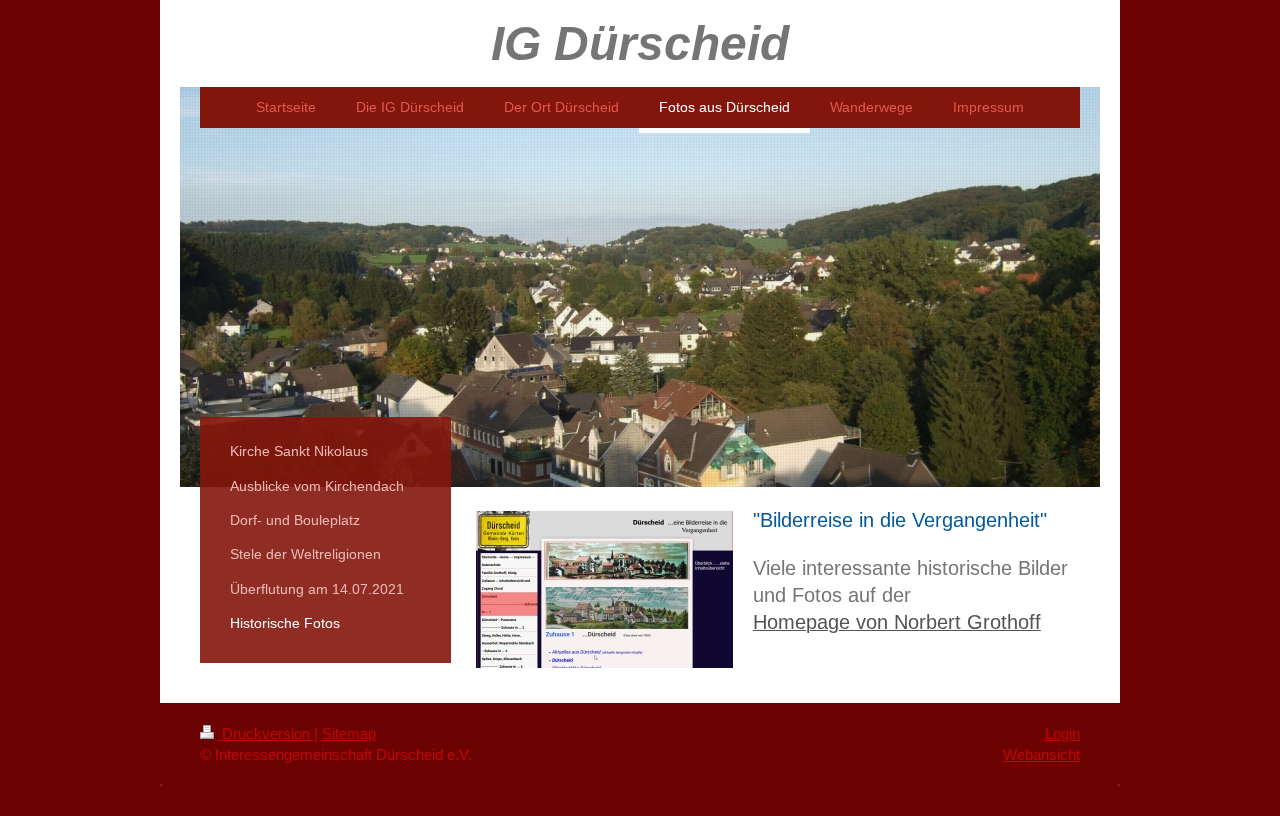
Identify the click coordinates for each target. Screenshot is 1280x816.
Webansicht (1041, 754)
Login (1062, 733)
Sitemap (349, 733)
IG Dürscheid (640, 43)
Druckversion (266, 733)
